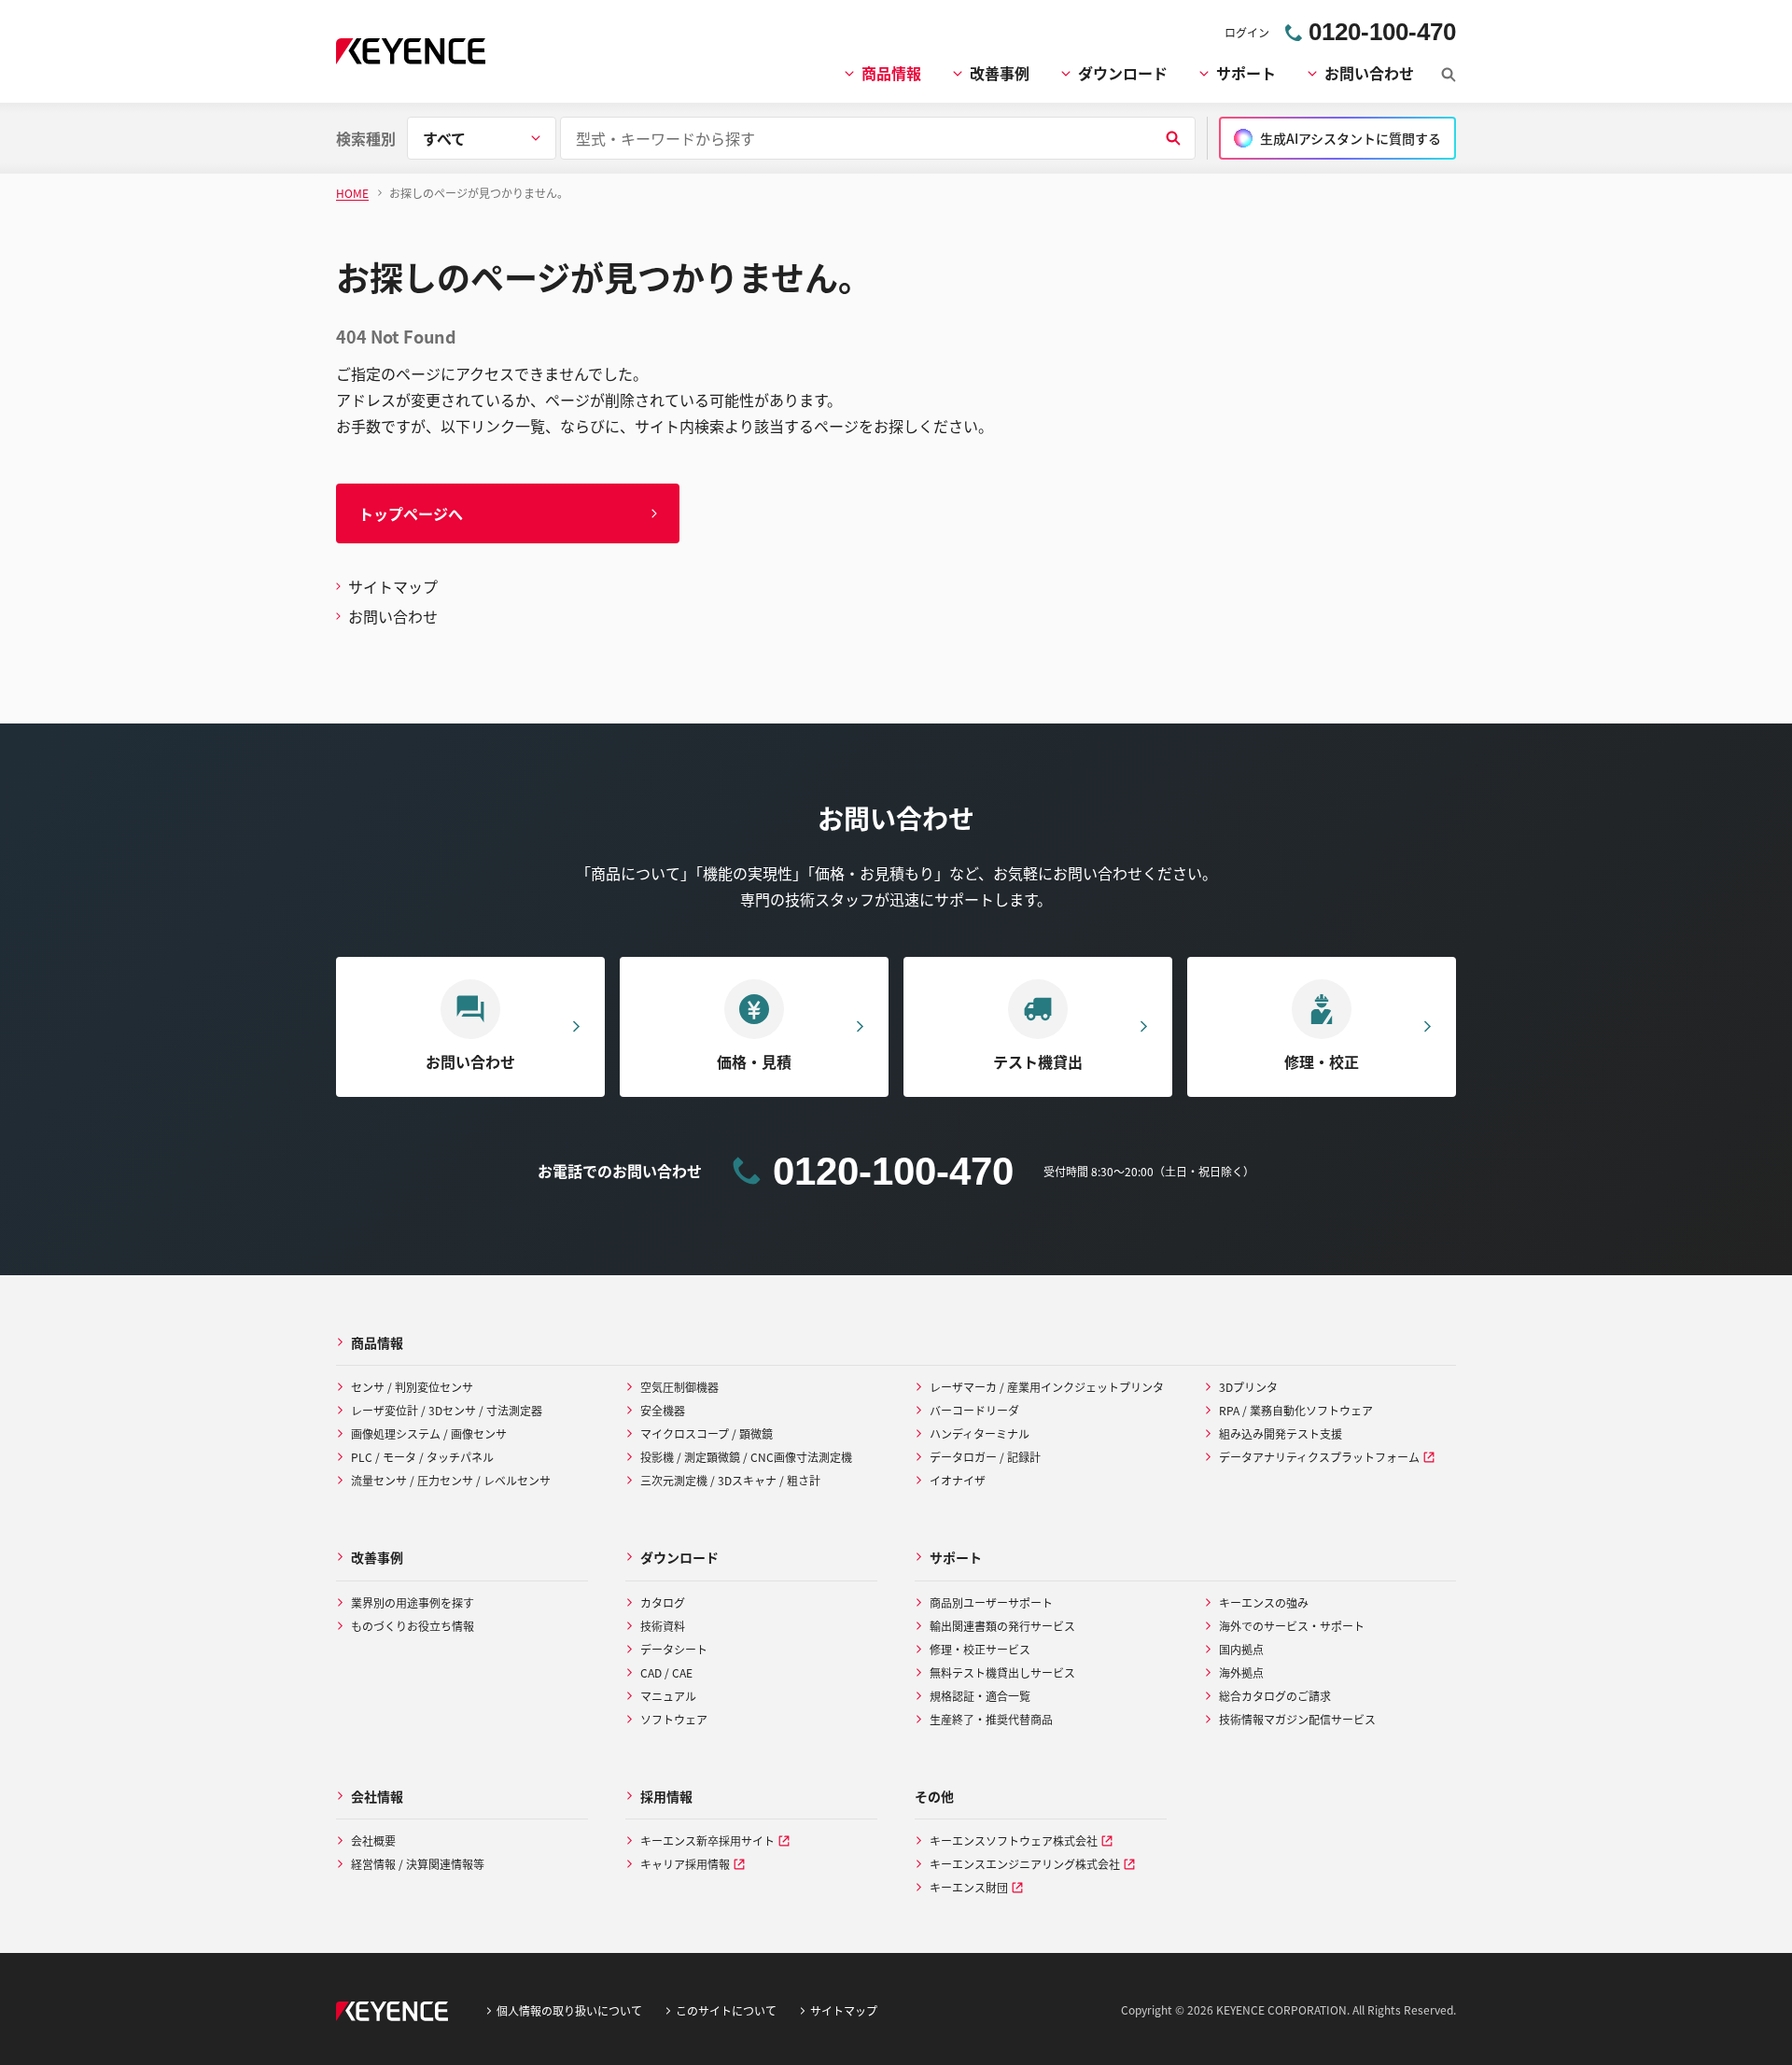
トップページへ (411, 513)
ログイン (1247, 32)
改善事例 (1000, 73)
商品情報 (891, 73)
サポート (1246, 73)
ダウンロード (1123, 73)
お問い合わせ (1369, 73)
